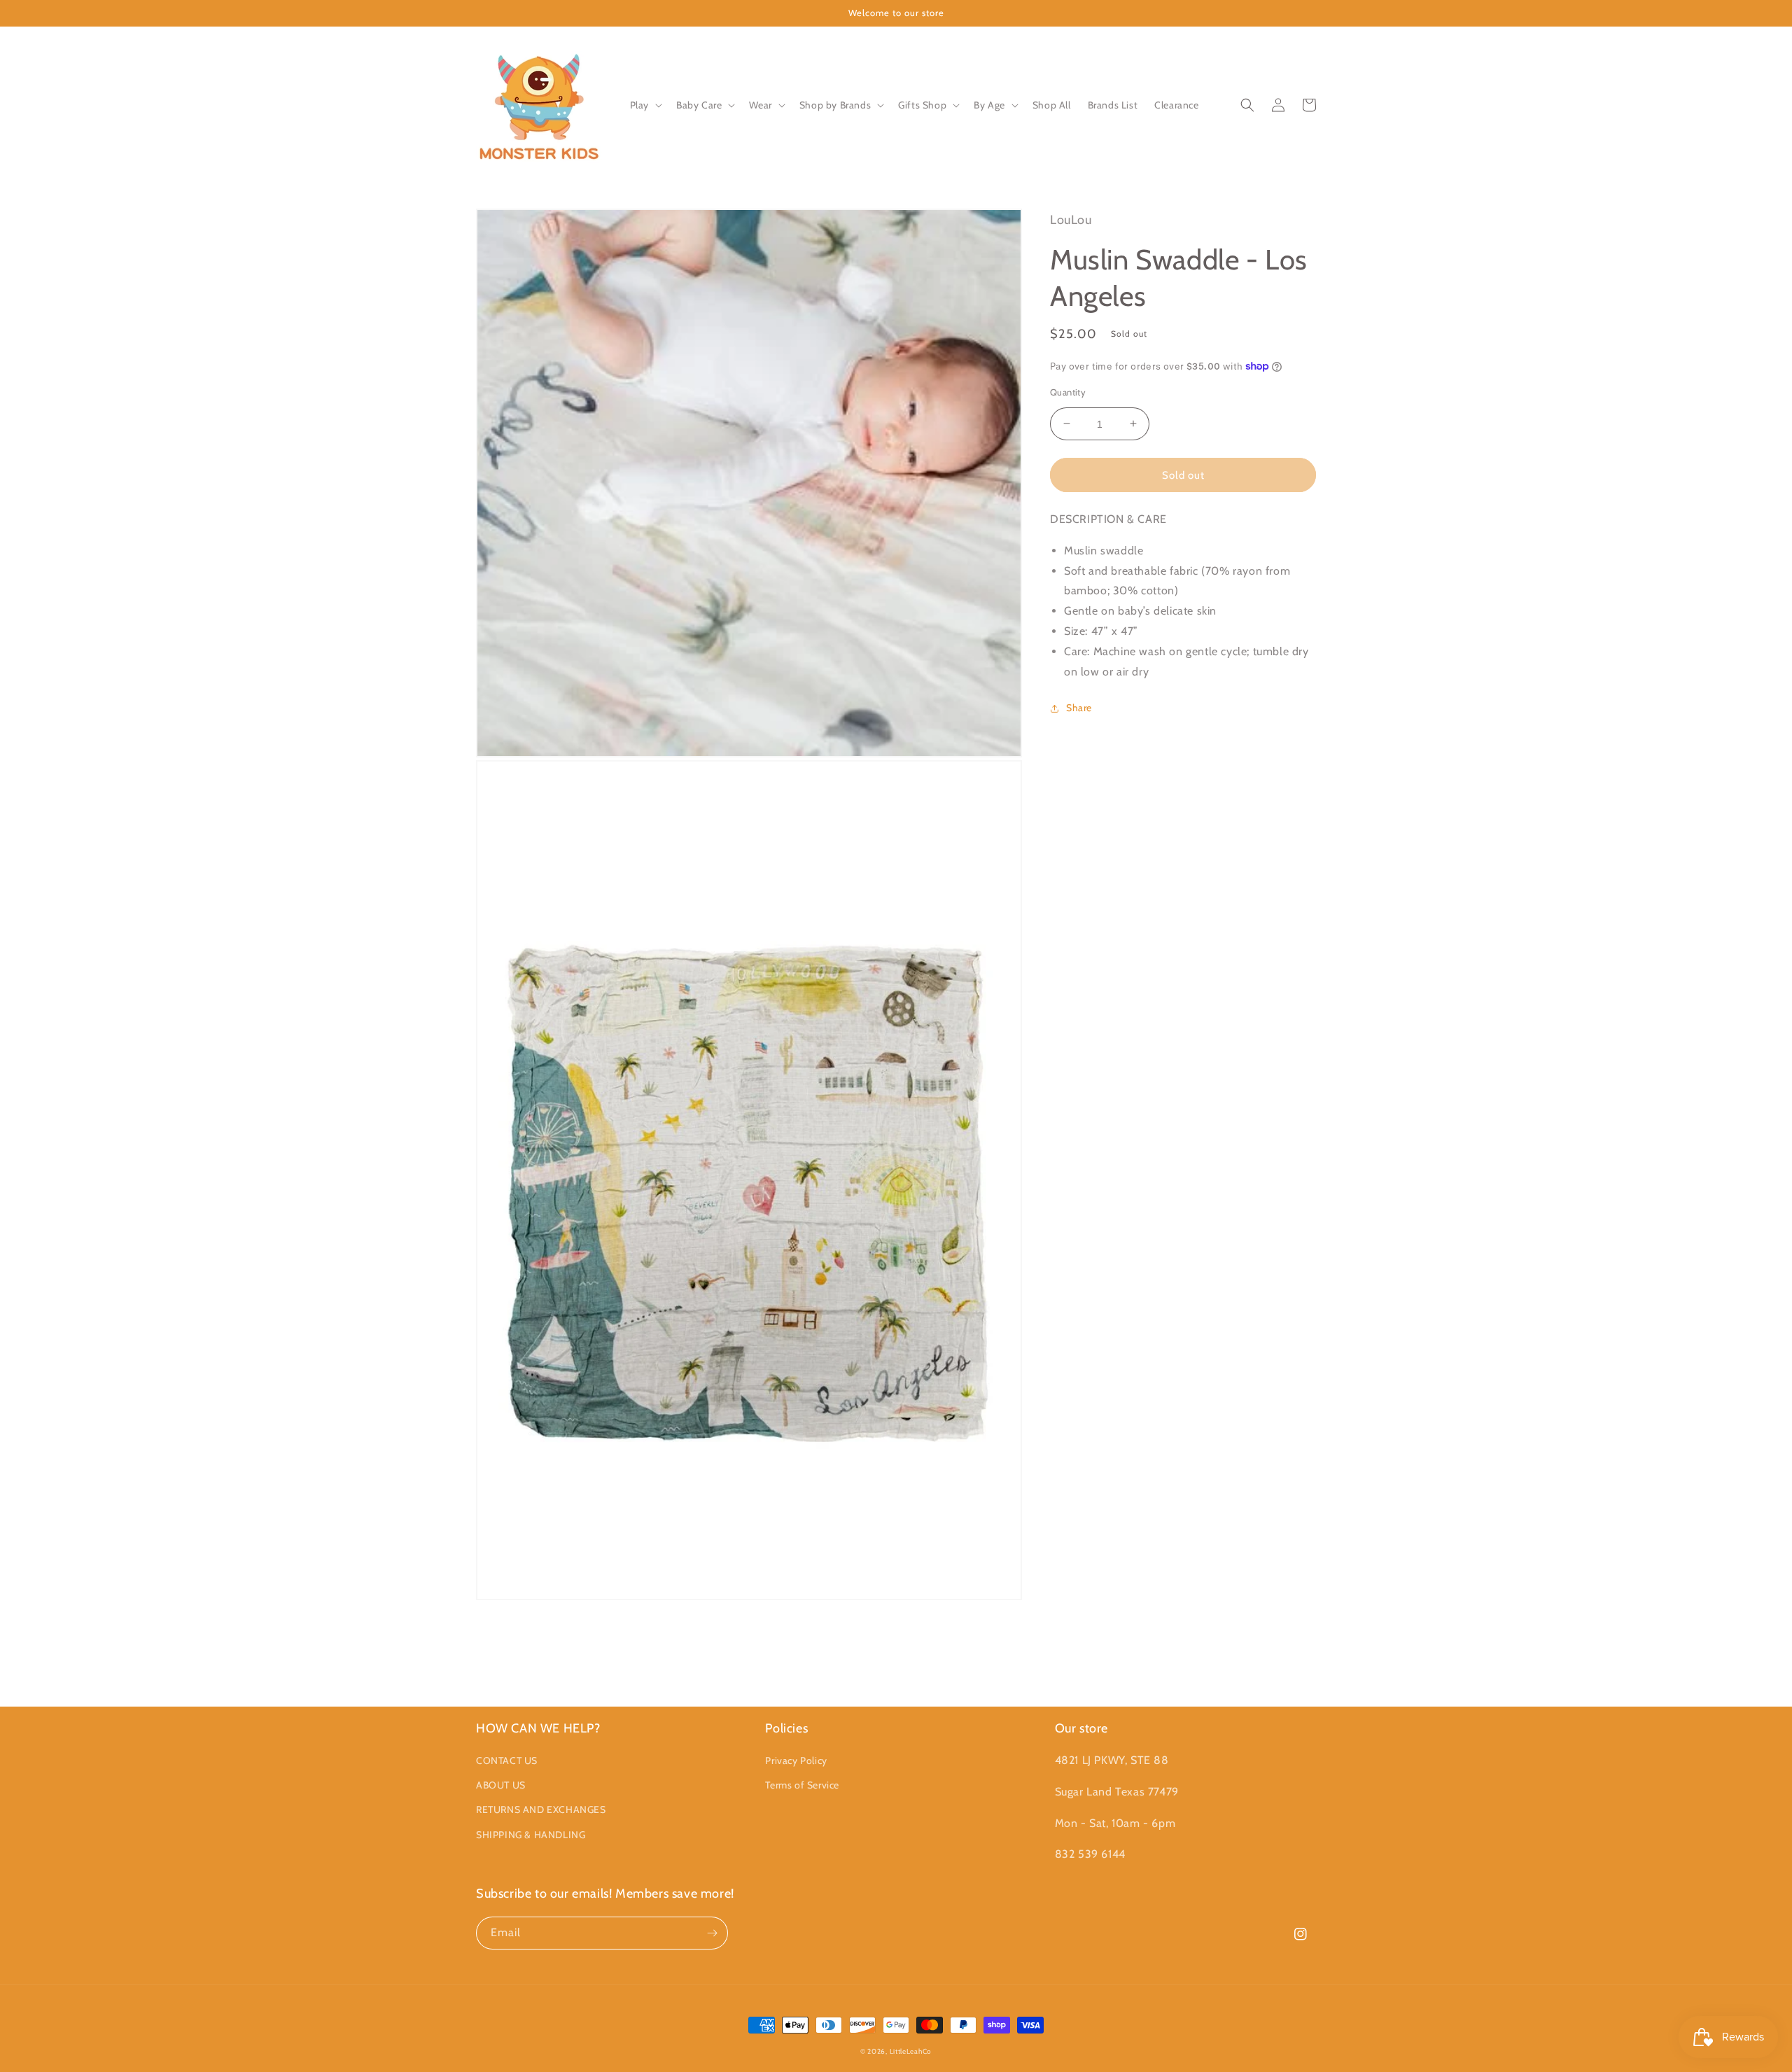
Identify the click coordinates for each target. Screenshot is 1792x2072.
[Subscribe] (712, 1933)
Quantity (1068, 391)
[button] (645, 105)
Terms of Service (802, 1785)
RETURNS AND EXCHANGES (541, 1809)
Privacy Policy (796, 1760)
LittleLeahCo (911, 2051)
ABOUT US (501, 1785)
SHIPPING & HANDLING (531, 1835)
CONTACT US (507, 1760)
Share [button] (1079, 708)
